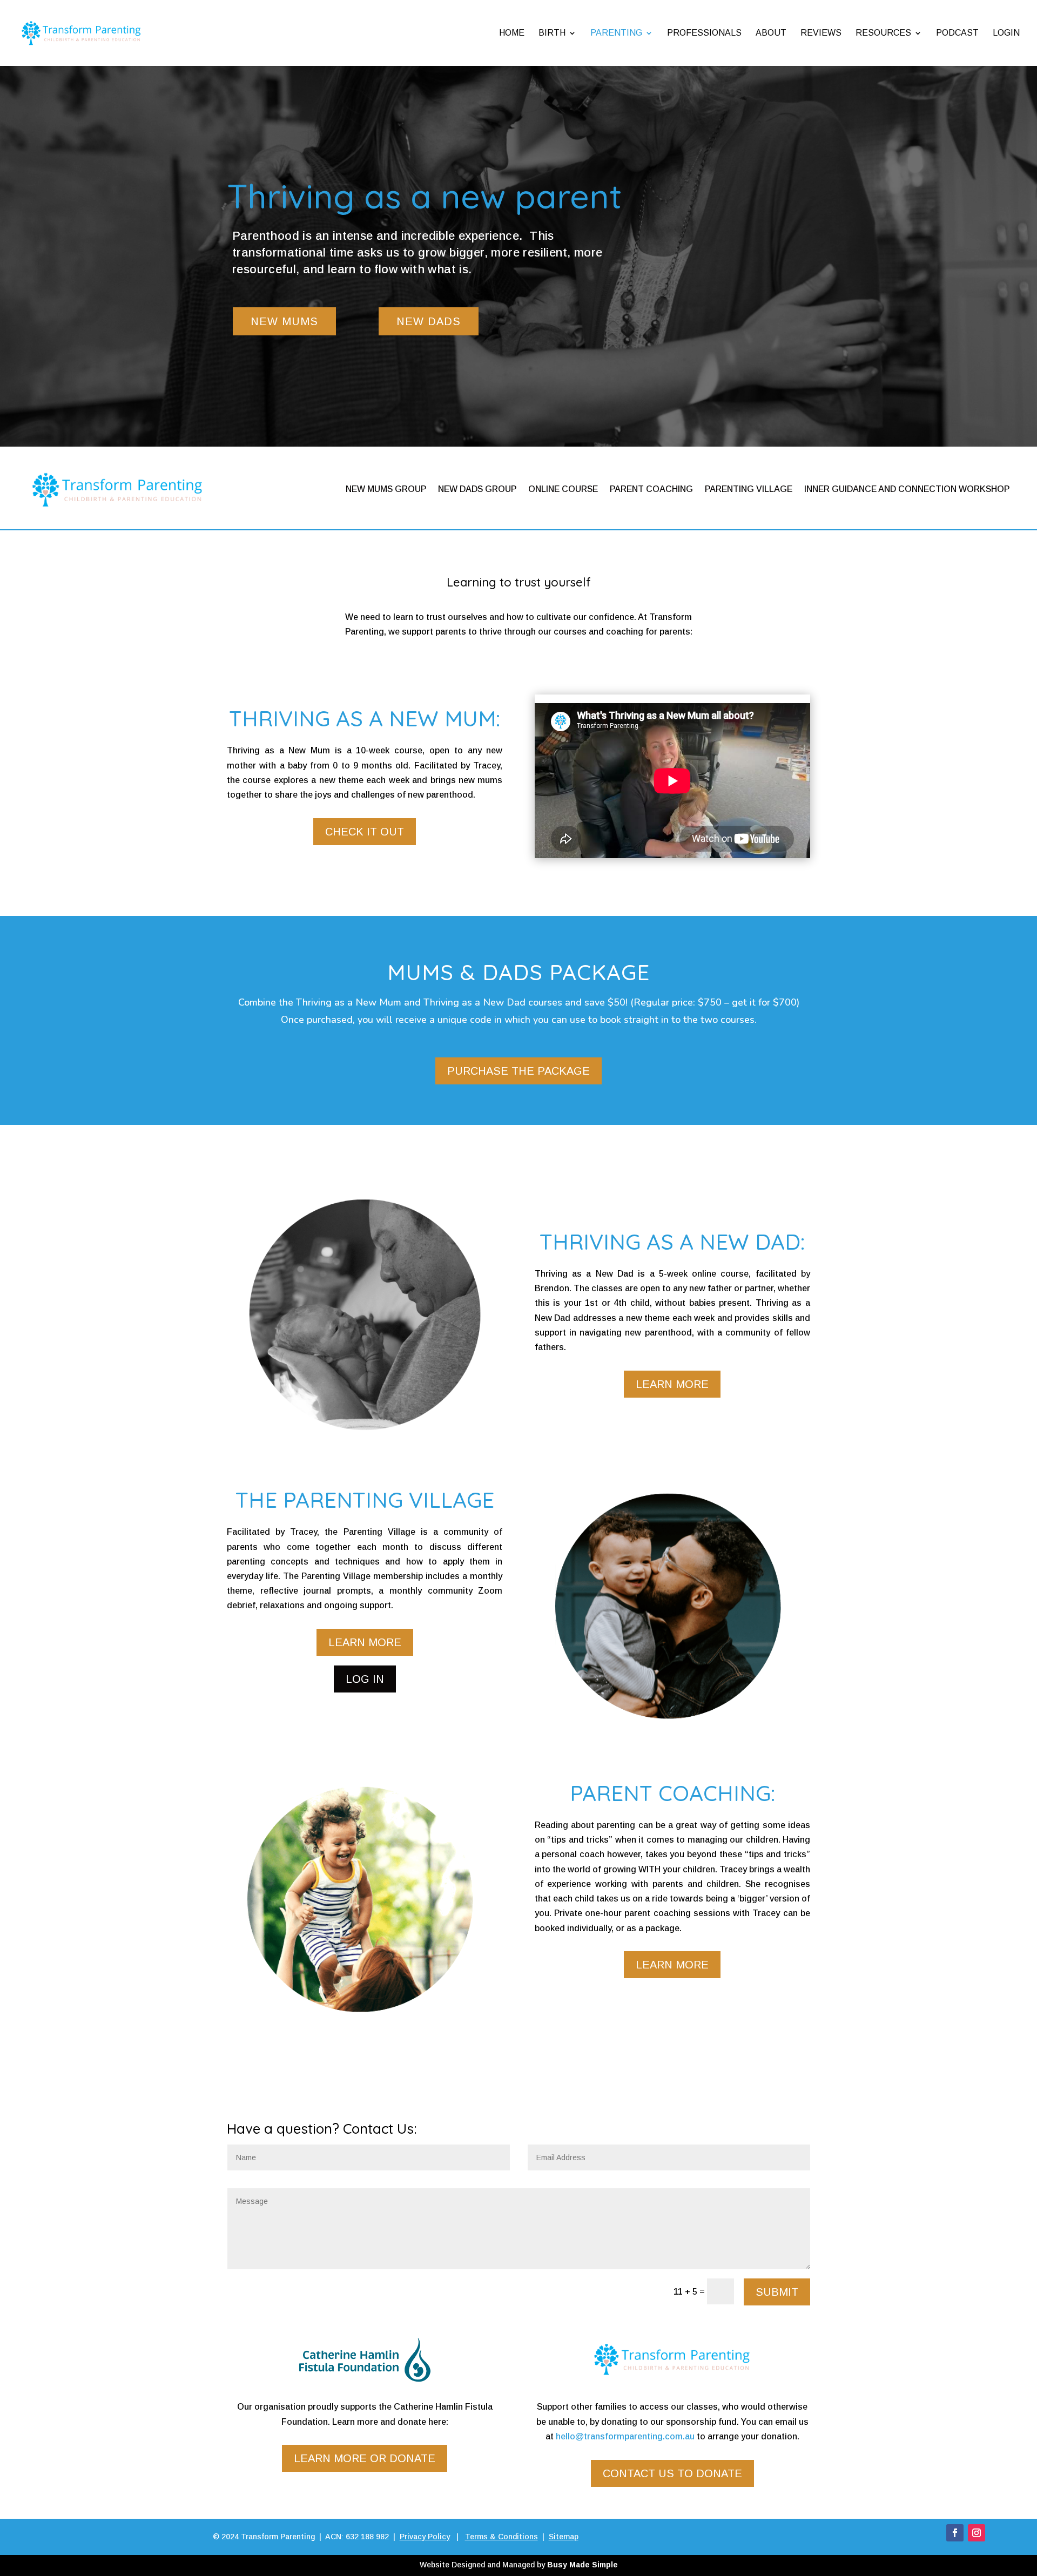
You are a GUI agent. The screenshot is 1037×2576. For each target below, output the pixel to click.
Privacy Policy (425, 2537)
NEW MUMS (284, 321)
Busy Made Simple (583, 2565)
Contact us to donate (672, 2473)
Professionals (704, 33)
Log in (365, 1679)
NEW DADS (429, 321)
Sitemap (564, 2537)
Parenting (616, 33)
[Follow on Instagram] (977, 2533)
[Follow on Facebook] (955, 2533)
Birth (552, 33)
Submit (777, 2292)
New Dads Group (477, 489)
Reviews (821, 33)
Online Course (563, 489)
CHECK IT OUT (365, 832)
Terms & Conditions (501, 2537)
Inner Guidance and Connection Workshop (907, 489)
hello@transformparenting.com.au (625, 2436)
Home (512, 33)
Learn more (365, 1642)
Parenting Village (749, 489)
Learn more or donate (365, 2458)
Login (1006, 33)
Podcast (957, 33)
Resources (883, 33)
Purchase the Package (518, 1071)
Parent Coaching (651, 489)
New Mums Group (386, 489)
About (771, 33)
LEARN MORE (672, 1384)
